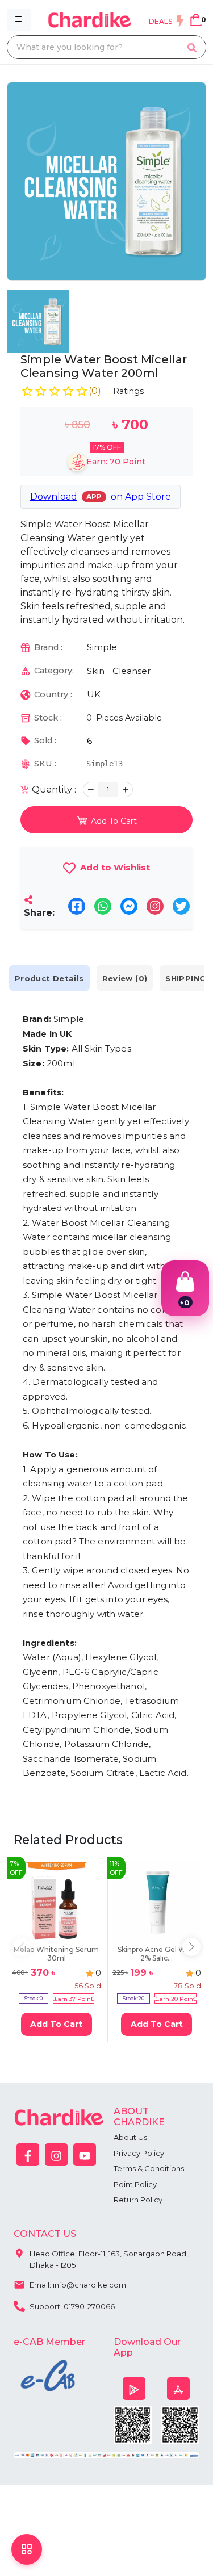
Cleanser (131, 671)
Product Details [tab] (49, 978)
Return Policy (138, 2200)
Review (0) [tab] (125, 978)
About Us (130, 2137)
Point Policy (135, 2184)
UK (94, 694)
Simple (102, 647)
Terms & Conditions (149, 2168)
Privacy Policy (139, 2153)
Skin (96, 671)
